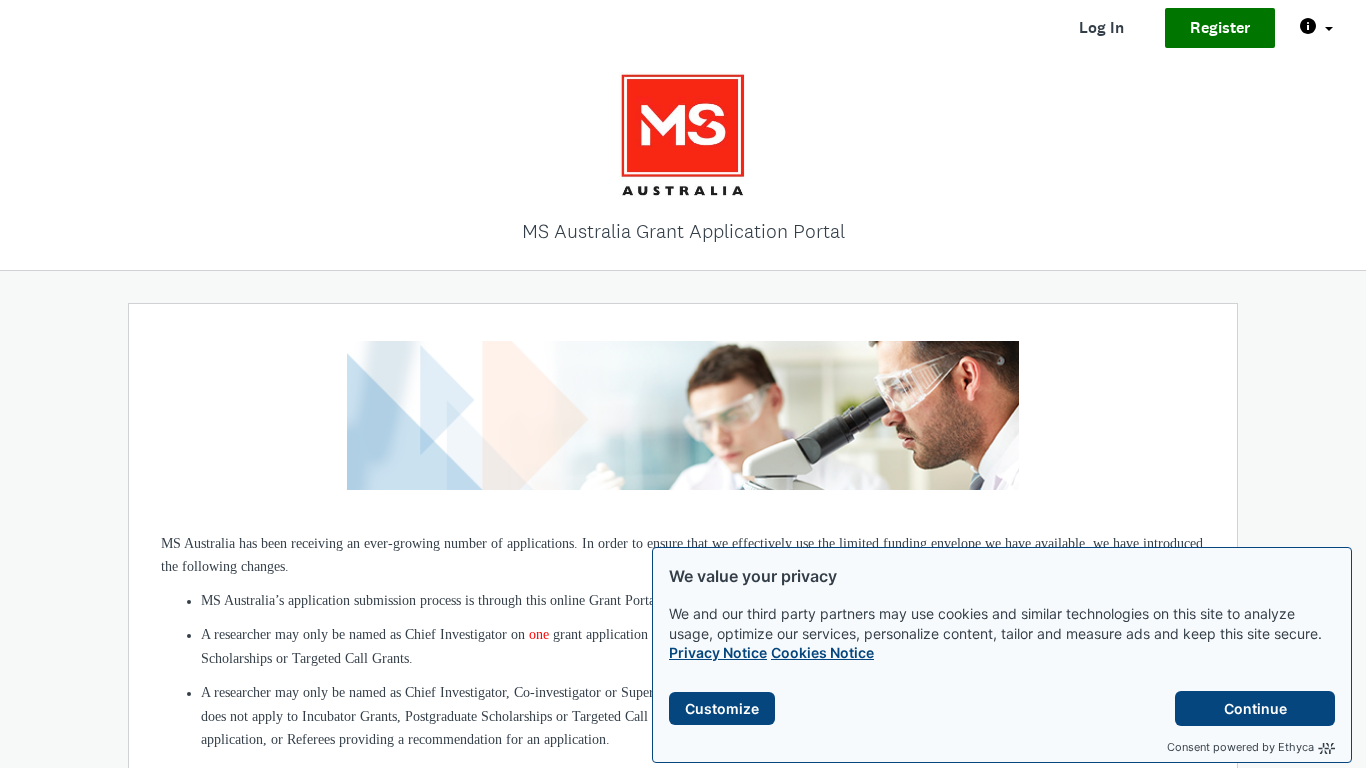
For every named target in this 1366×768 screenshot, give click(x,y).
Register (1220, 27)
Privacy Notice (718, 652)
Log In (1101, 27)
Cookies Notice (822, 652)
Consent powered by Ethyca (1240, 747)
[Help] (1316, 28)
